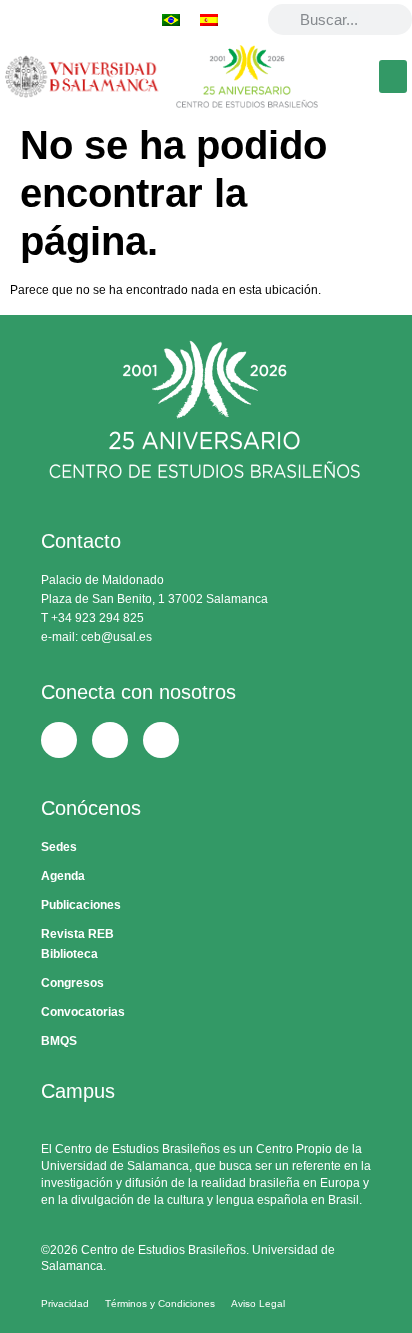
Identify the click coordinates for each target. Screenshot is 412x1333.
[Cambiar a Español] (209, 20)
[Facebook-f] (18, 20)
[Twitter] (54, 20)
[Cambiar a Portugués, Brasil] (171, 20)
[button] (393, 76)
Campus (78, 1091)
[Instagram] (90, 20)
